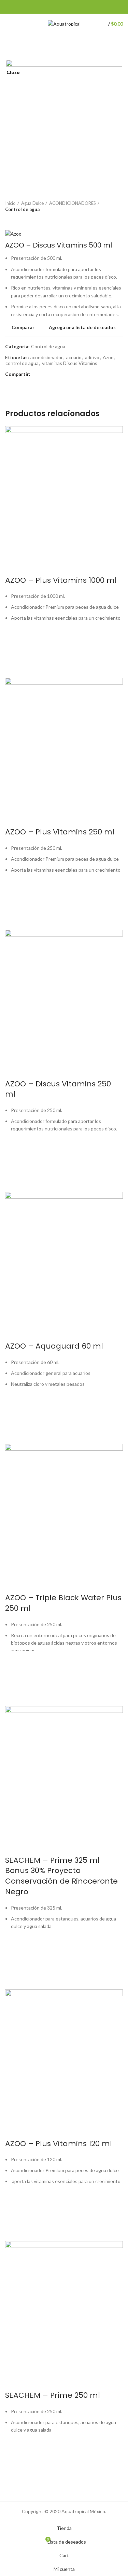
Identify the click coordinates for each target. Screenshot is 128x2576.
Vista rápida (14, 2484)
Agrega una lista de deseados (14, 2450)
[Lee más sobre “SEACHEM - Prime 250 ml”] (14, 2467)
